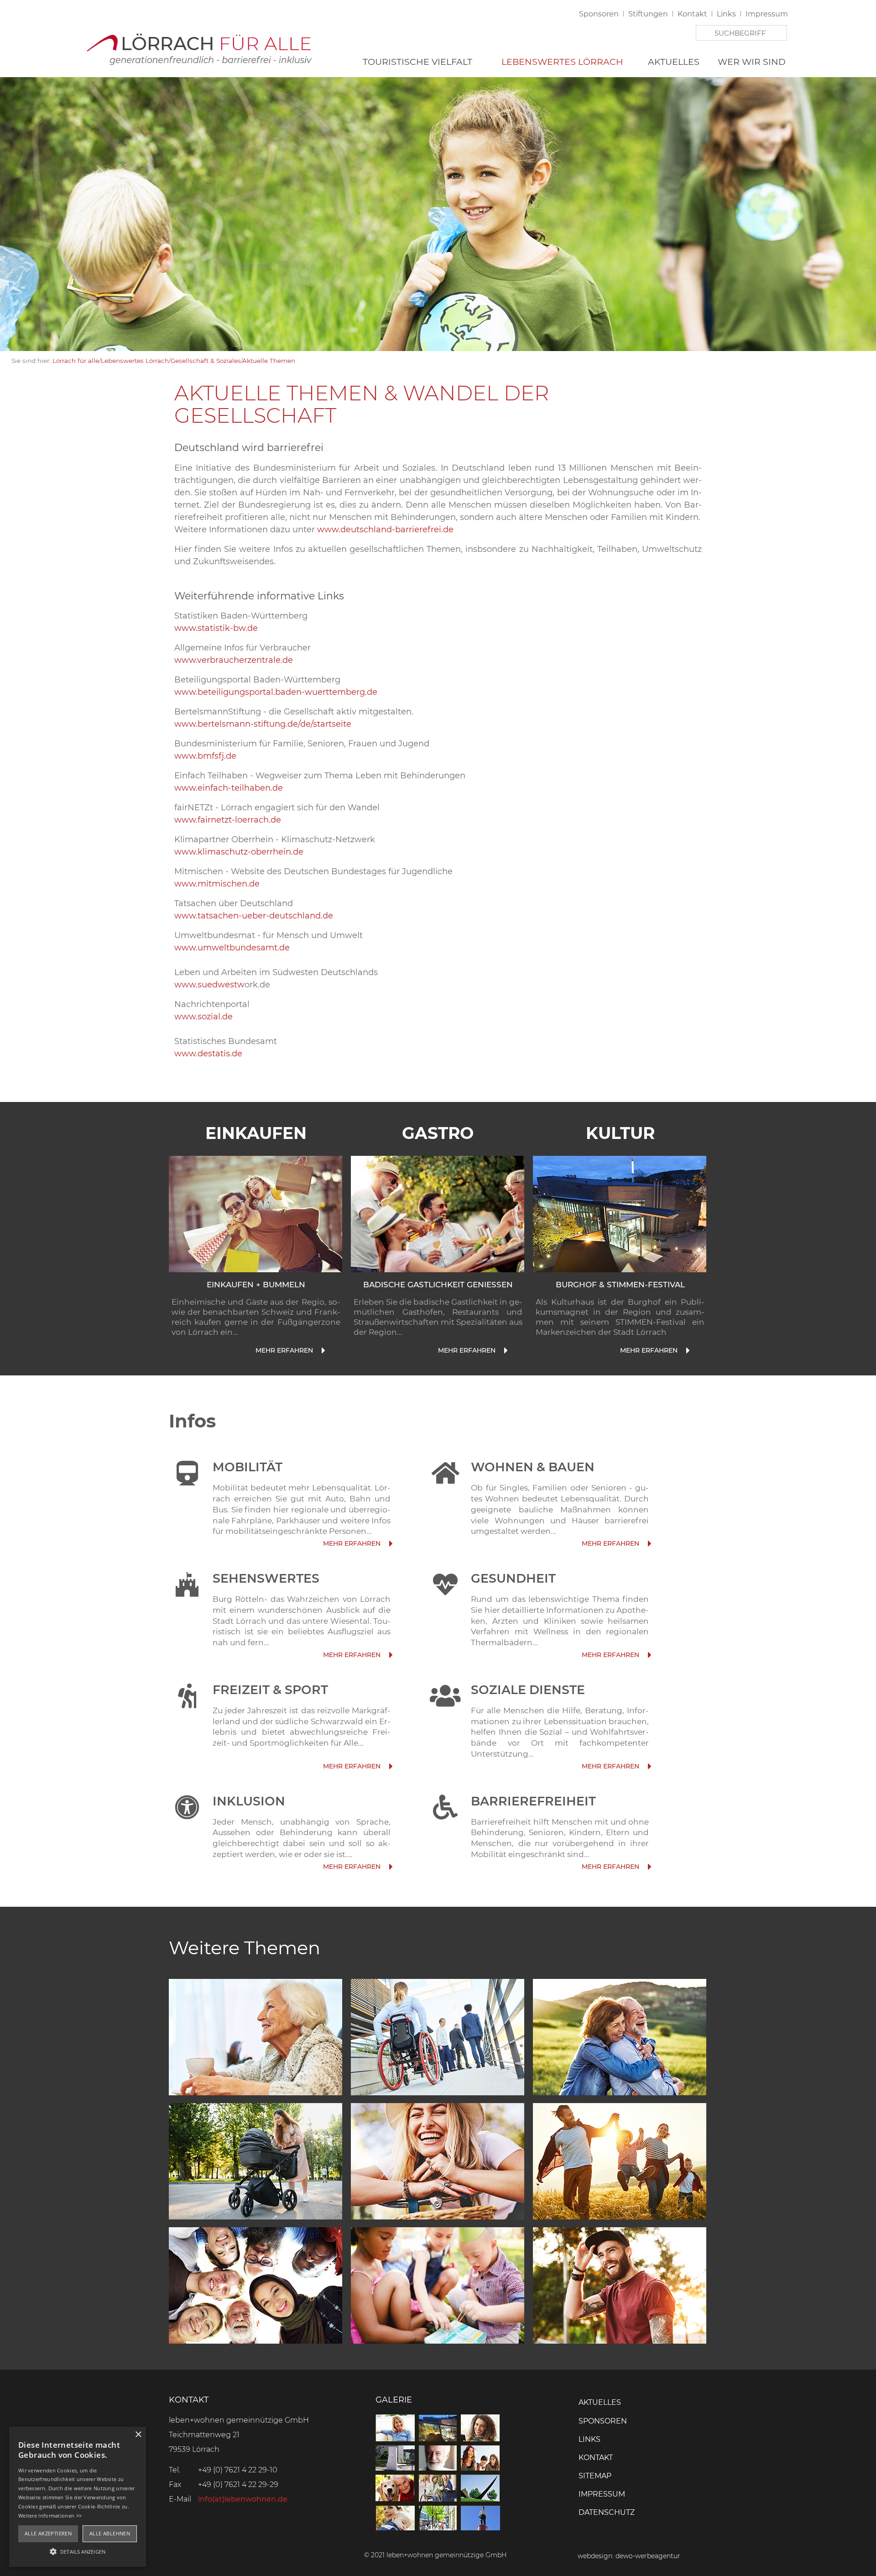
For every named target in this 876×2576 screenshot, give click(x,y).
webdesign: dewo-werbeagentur (629, 2556)
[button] (78, 2551)
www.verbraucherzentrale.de (234, 660)
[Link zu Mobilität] (390, 1544)
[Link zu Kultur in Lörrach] (620, 1213)
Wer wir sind (752, 62)
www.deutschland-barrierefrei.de (385, 530)
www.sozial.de (203, 1017)
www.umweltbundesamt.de (232, 948)
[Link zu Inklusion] (390, 1867)
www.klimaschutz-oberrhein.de (239, 852)
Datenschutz (607, 2512)
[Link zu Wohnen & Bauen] (649, 1544)
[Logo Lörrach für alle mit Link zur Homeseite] (198, 47)
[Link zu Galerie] (438, 2528)
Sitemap (595, 2476)
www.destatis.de (208, 1054)
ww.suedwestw (213, 985)
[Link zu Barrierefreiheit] (649, 1867)
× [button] (138, 2435)
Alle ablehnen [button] (110, 2533)
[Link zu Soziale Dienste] (649, 1766)
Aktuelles (674, 62)
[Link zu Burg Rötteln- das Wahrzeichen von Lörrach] (390, 1655)
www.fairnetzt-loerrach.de (228, 820)
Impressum (767, 14)
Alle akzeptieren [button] (48, 2533)
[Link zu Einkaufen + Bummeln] (322, 1351)
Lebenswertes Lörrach (562, 62)
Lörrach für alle (76, 361)
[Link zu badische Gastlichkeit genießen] (505, 1351)
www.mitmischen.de (217, 884)
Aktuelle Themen (269, 361)
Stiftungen (648, 14)
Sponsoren (599, 14)
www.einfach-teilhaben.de (229, 788)
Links (726, 14)
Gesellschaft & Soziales (206, 361)
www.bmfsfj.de (205, 756)
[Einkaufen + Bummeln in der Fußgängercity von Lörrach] (255, 1213)
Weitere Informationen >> (50, 2516)
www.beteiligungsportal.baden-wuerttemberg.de (276, 692)
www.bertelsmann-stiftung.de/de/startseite (263, 724)
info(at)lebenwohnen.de (243, 2499)
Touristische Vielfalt (417, 62)
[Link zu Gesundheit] (649, 1655)
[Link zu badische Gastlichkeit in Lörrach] (438, 1213)
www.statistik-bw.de (216, 628)
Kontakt (692, 14)
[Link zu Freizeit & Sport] (390, 1766)
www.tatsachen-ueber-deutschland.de (254, 916)
